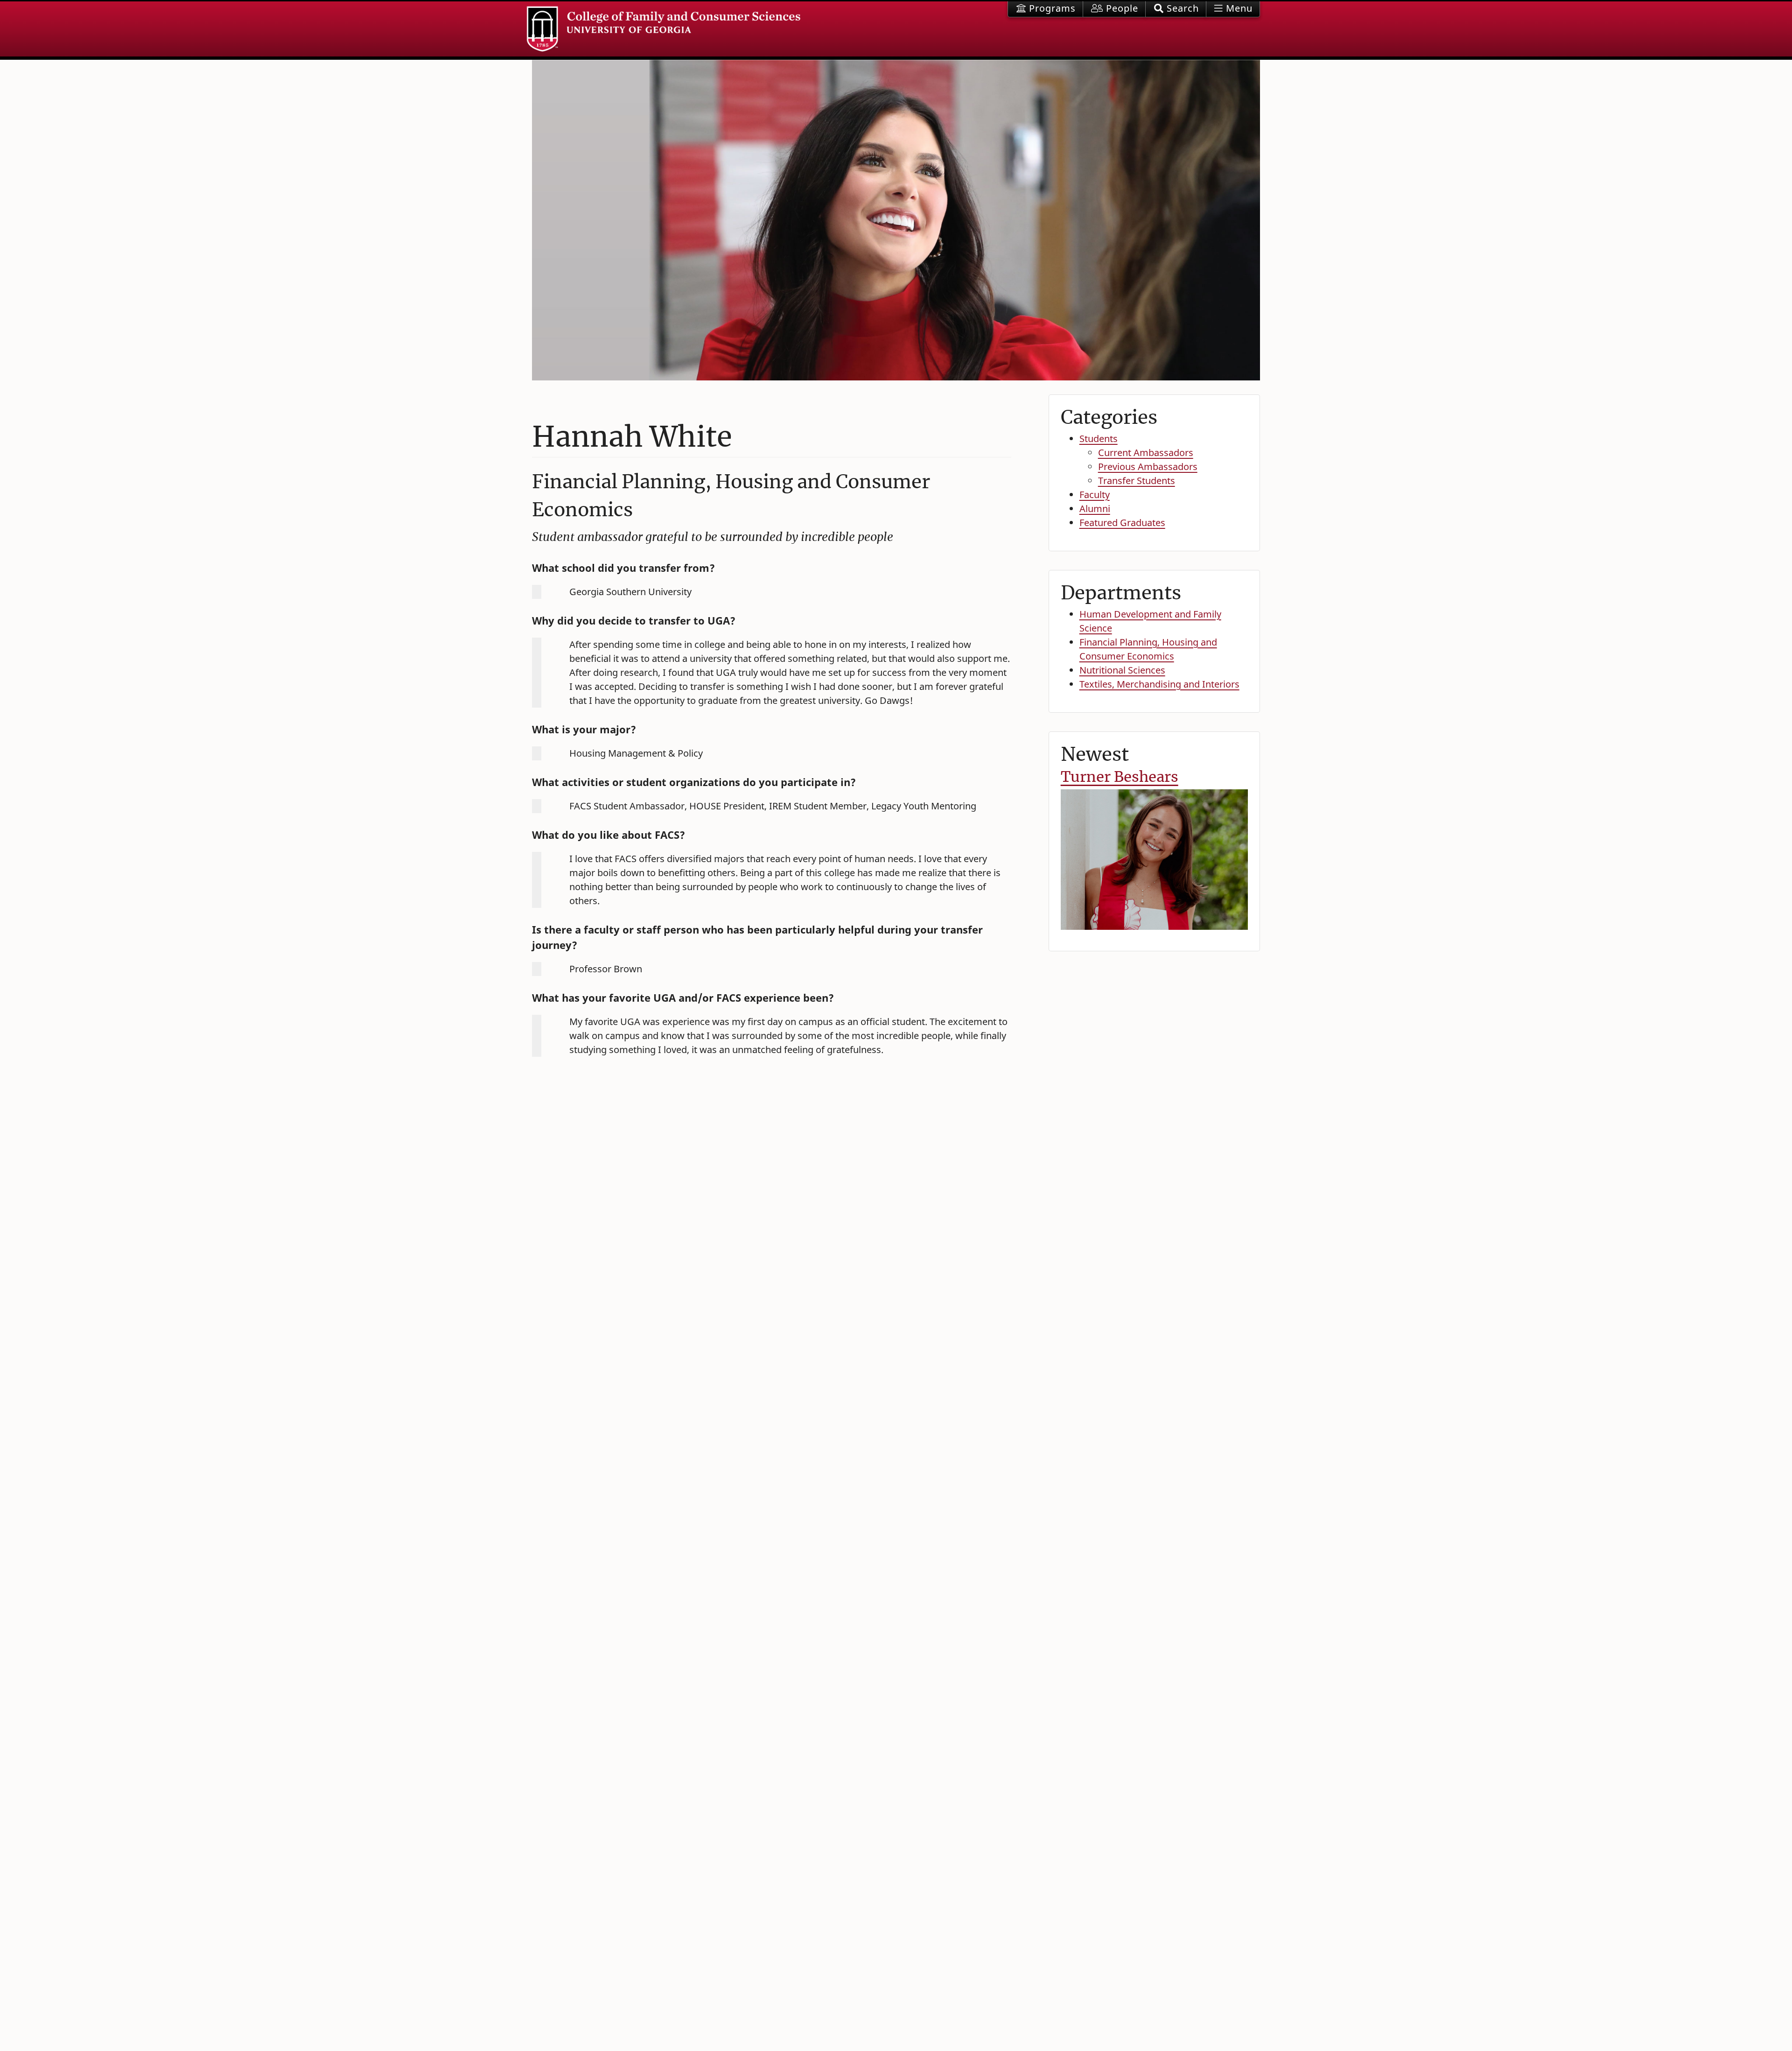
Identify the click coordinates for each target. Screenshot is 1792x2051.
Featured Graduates (1122, 523)
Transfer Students (1137, 481)
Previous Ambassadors (1148, 467)
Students (1099, 439)
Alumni (1095, 509)
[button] (1176, 9)
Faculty (1095, 495)
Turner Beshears (1120, 777)
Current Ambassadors (1146, 453)
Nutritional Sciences (1122, 670)
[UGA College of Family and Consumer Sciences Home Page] (664, 29)
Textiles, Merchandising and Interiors (1159, 684)
